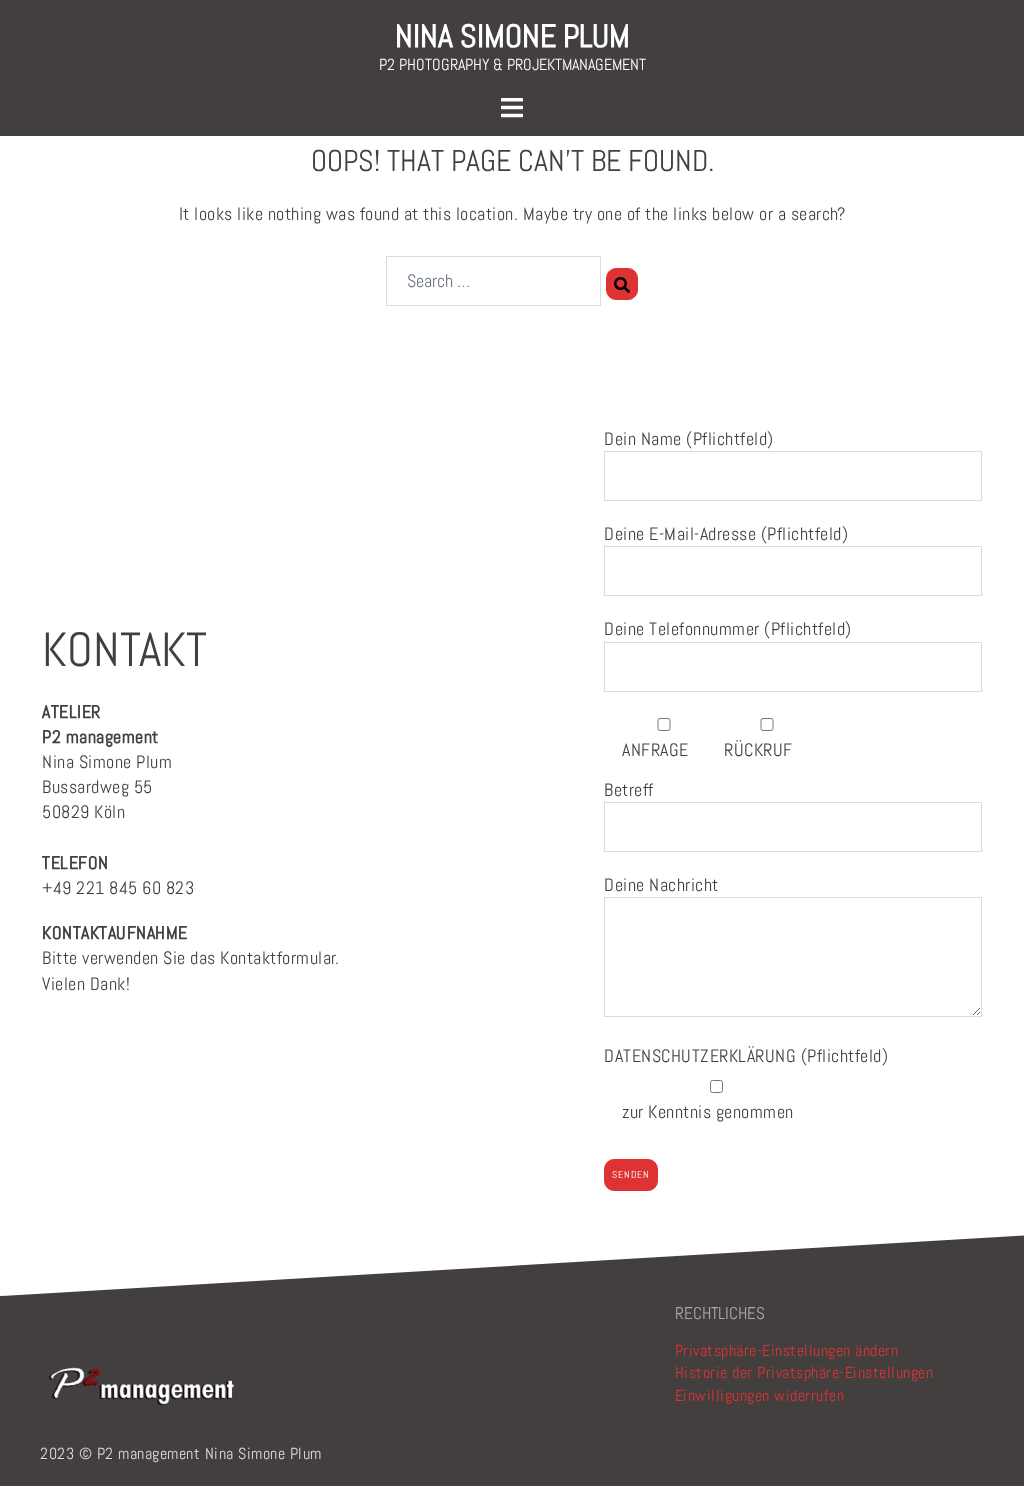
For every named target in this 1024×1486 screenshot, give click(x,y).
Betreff (629, 789)
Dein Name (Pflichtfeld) (689, 438)
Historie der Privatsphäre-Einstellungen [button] (804, 1372)
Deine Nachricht (661, 884)
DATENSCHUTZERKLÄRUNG (702, 1055)
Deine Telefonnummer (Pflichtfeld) (728, 628)
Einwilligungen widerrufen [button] (760, 1395)
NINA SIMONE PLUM (512, 36)
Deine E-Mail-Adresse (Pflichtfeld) (726, 533)
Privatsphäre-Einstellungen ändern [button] (787, 1350)
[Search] (622, 284)
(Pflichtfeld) (746, 1055)
